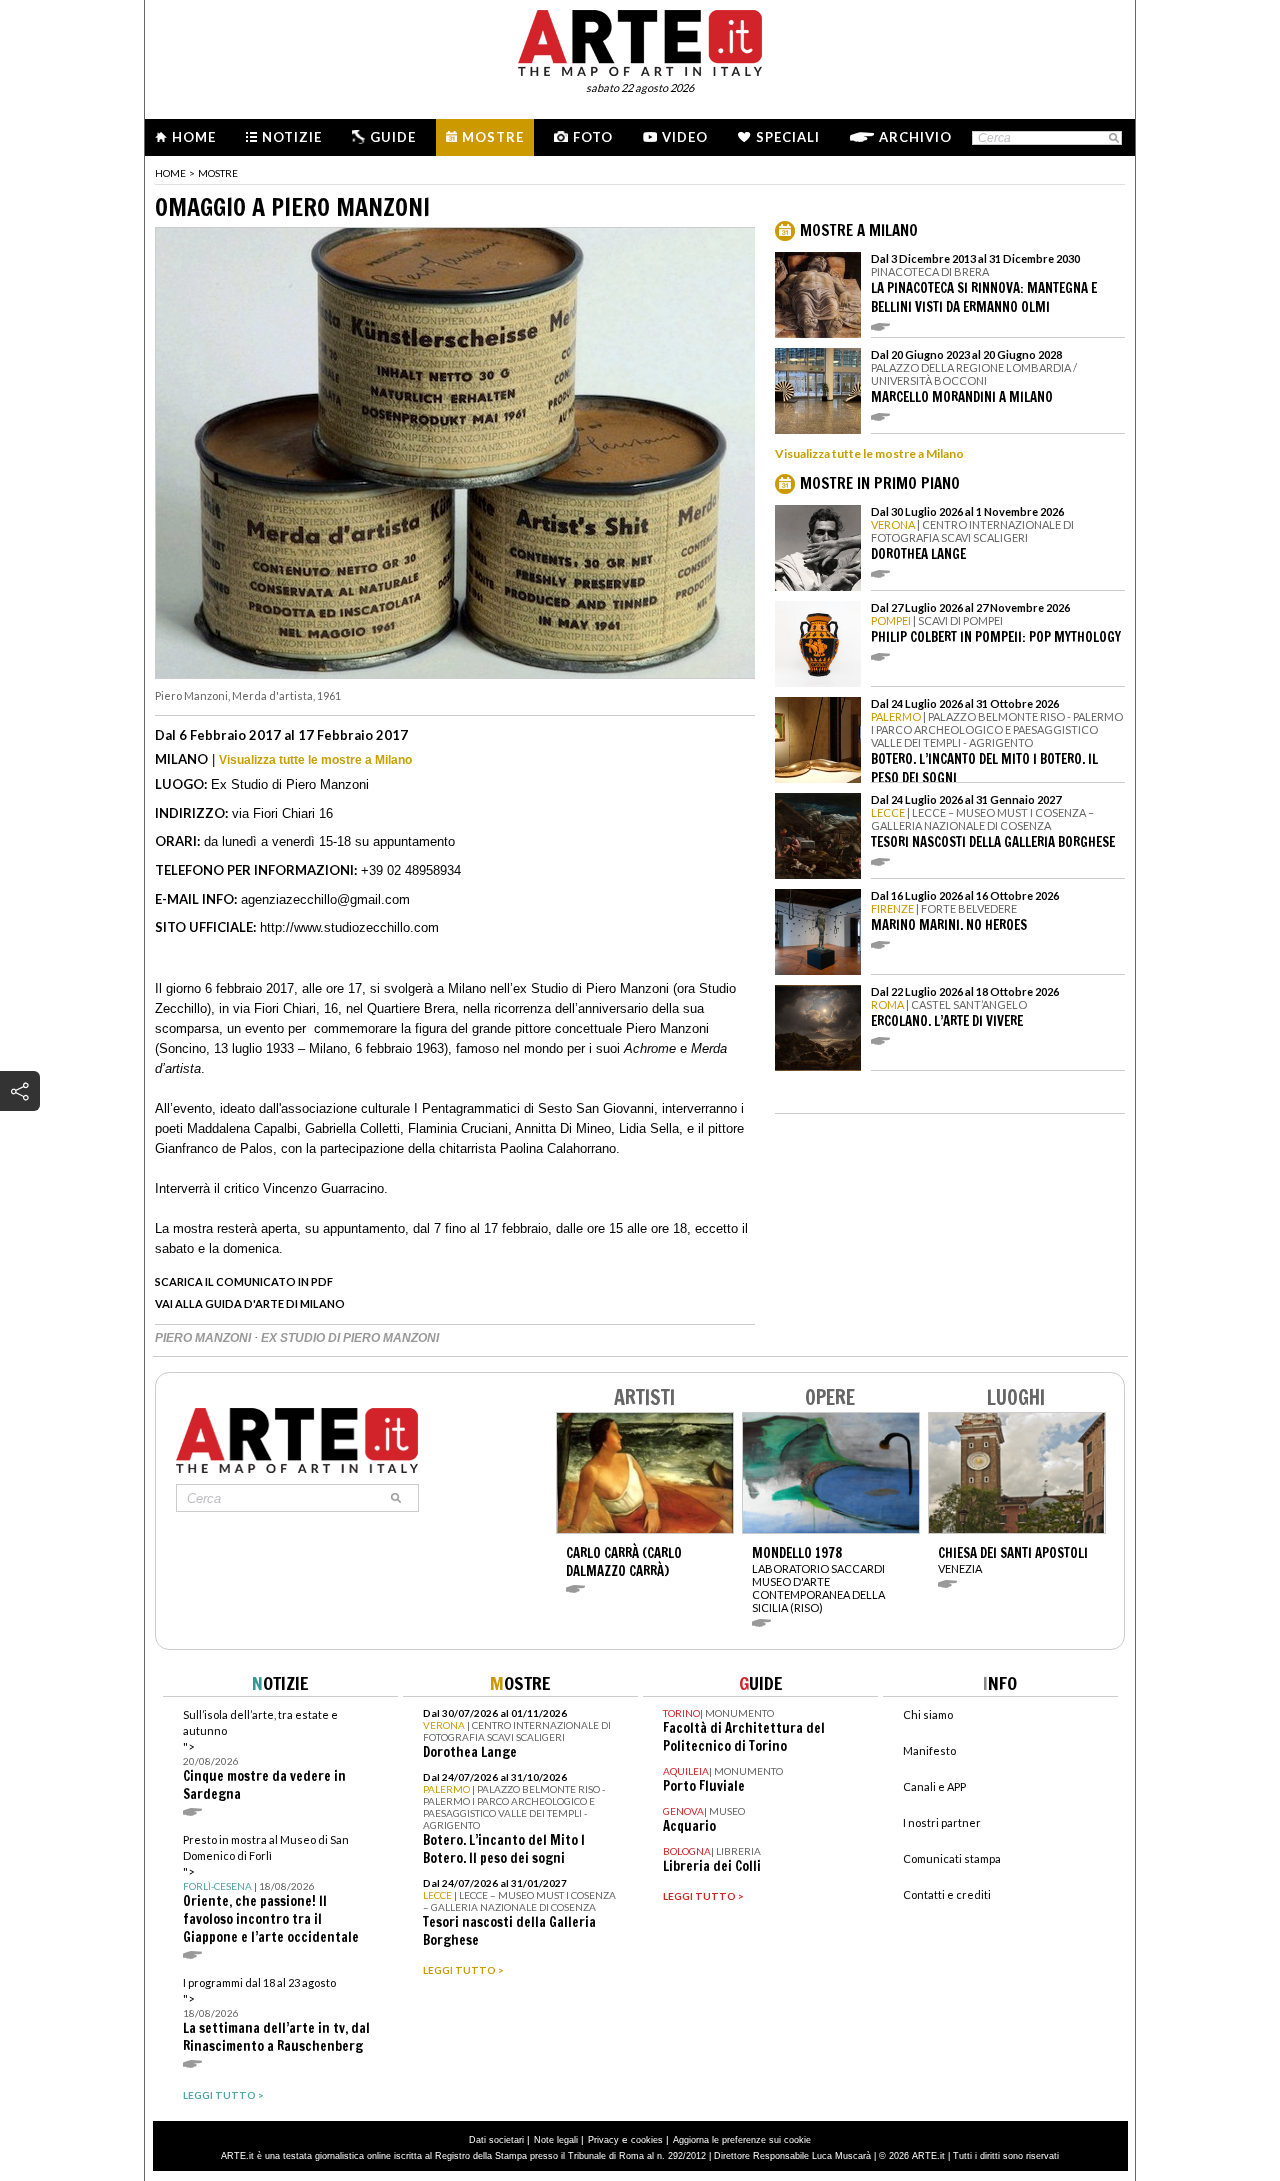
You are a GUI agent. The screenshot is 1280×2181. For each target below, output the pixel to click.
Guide (393, 137)
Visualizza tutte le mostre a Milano (315, 760)
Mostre (493, 137)
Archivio (915, 137)
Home (194, 137)
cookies (647, 2140)
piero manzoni (204, 1338)
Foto (593, 137)
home (170, 173)
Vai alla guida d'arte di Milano (250, 1303)
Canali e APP (934, 1786)
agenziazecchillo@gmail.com (325, 899)
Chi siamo (928, 1714)
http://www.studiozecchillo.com (349, 927)
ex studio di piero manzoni (350, 1338)
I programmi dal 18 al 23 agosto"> (276, 2015)
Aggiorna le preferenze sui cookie (742, 2140)
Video (685, 137)
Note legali (556, 2140)
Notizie (292, 137)
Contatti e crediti (947, 1894)
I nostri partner (942, 1822)
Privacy (603, 2140)
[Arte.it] (640, 40)
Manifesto (929, 1750)
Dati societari (496, 2140)
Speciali (788, 137)
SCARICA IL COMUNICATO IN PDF (244, 1281)
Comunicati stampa (952, 1858)
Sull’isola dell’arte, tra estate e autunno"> (264, 1755)
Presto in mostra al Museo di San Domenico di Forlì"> (271, 1889)
